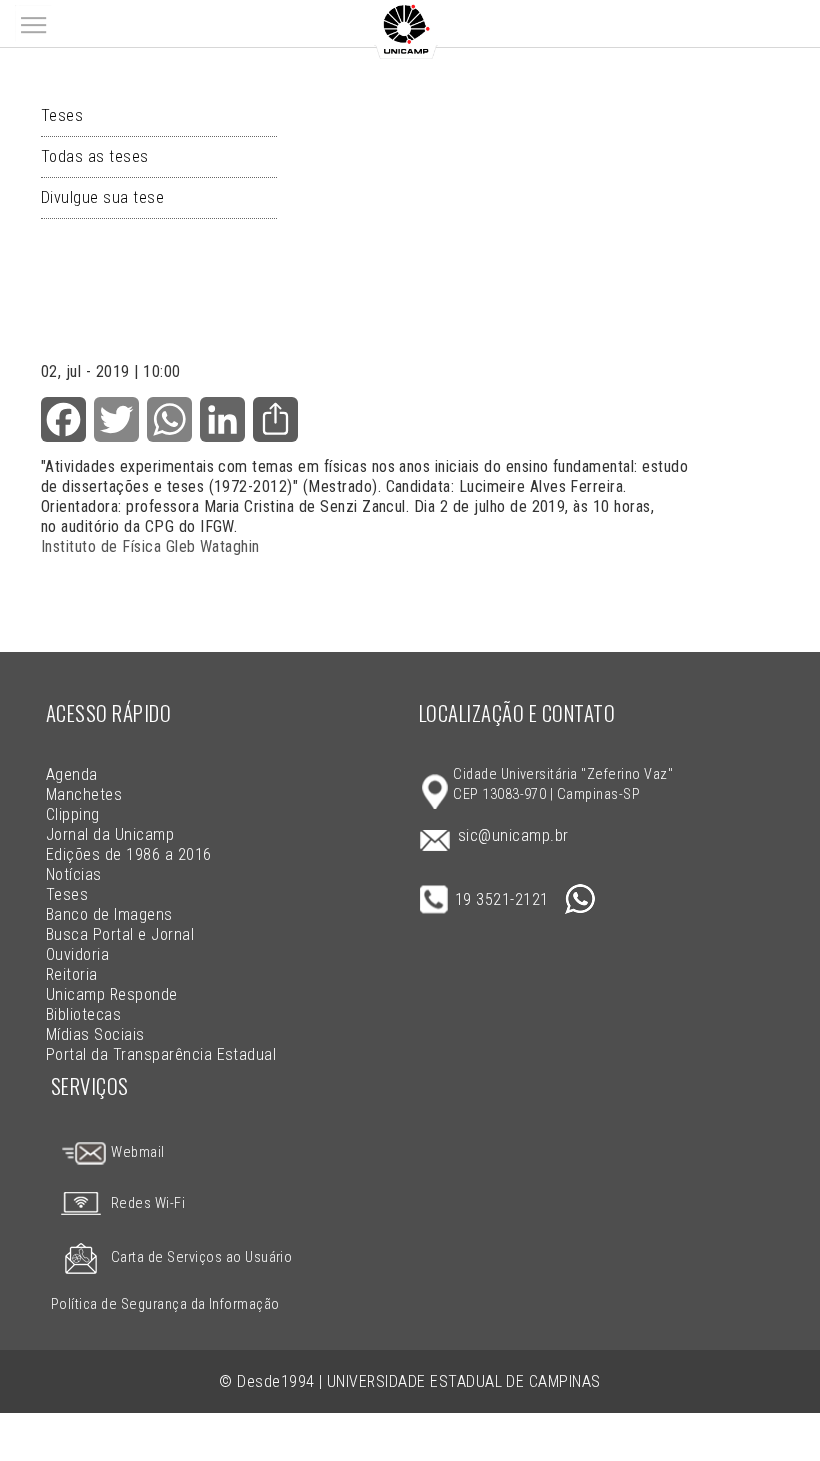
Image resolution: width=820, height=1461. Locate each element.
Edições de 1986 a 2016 (129, 854)
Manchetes (84, 794)
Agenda (72, 774)
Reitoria (72, 974)
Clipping (73, 814)
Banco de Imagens (109, 914)
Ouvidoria (77, 954)
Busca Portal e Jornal (120, 934)
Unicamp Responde (112, 994)
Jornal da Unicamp (110, 834)
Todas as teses (95, 156)
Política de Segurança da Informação (165, 1304)
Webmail (136, 1152)
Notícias (74, 874)
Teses (62, 115)
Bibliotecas (83, 1014)
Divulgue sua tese (102, 197)
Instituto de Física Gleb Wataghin (150, 546)
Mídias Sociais (95, 1034)
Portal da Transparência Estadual (161, 1054)
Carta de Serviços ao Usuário (201, 1257)
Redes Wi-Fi (148, 1203)
